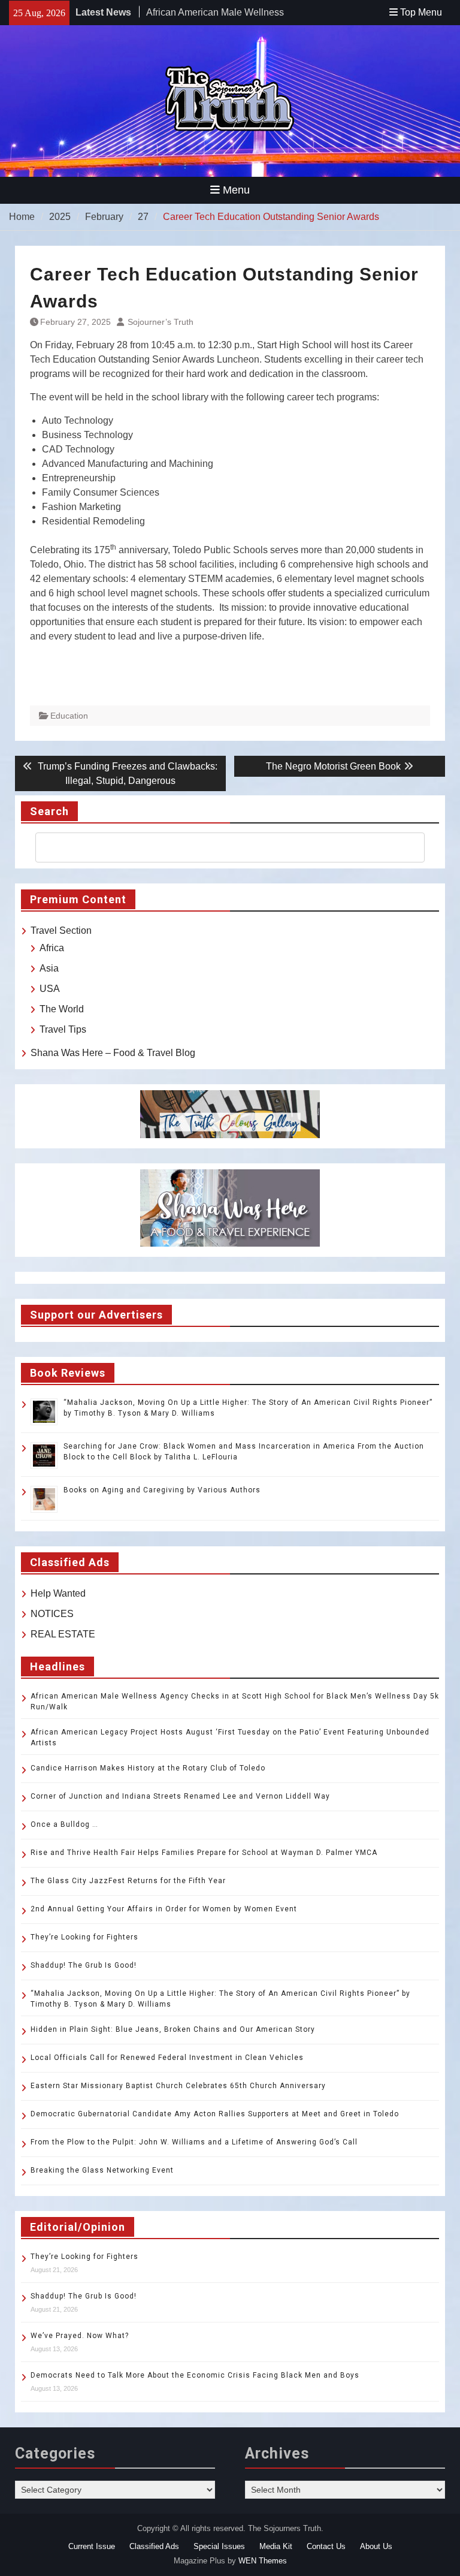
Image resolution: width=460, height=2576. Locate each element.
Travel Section (61, 930)
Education (69, 716)
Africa (52, 948)
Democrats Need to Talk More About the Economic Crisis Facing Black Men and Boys (195, 2375)
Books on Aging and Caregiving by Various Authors (162, 1490)
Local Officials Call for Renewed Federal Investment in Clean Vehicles (167, 2058)
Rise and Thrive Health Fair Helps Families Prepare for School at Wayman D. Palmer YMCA (205, 1853)
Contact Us (326, 2546)
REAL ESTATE (63, 1634)
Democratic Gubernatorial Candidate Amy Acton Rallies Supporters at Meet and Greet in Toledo (215, 2114)
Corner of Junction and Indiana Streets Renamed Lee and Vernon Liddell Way (180, 1796)
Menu (236, 190)
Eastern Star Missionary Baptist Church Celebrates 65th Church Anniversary (178, 2086)
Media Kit (276, 2546)
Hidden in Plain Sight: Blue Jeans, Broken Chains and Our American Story (173, 2029)
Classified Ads (154, 2546)
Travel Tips (63, 1029)
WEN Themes (263, 2561)
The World (62, 1009)
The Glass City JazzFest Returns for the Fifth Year (128, 1881)
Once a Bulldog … (64, 1824)
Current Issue (92, 2546)
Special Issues (219, 2546)
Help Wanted (58, 1593)
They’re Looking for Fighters (84, 1937)
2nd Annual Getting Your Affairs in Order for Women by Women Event (164, 1909)
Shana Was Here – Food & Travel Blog (113, 1053)
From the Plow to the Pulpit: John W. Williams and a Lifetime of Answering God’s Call (194, 2142)
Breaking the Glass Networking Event (102, 2170)
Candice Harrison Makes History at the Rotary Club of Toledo (148, 1768)
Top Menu (421, 12)
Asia (49, 968)
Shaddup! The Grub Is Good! (84, 1965)
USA (50, 989)
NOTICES (52, 1614)
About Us (376, 2546)
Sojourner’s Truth (161, 322)
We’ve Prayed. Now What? (80, 2336)
